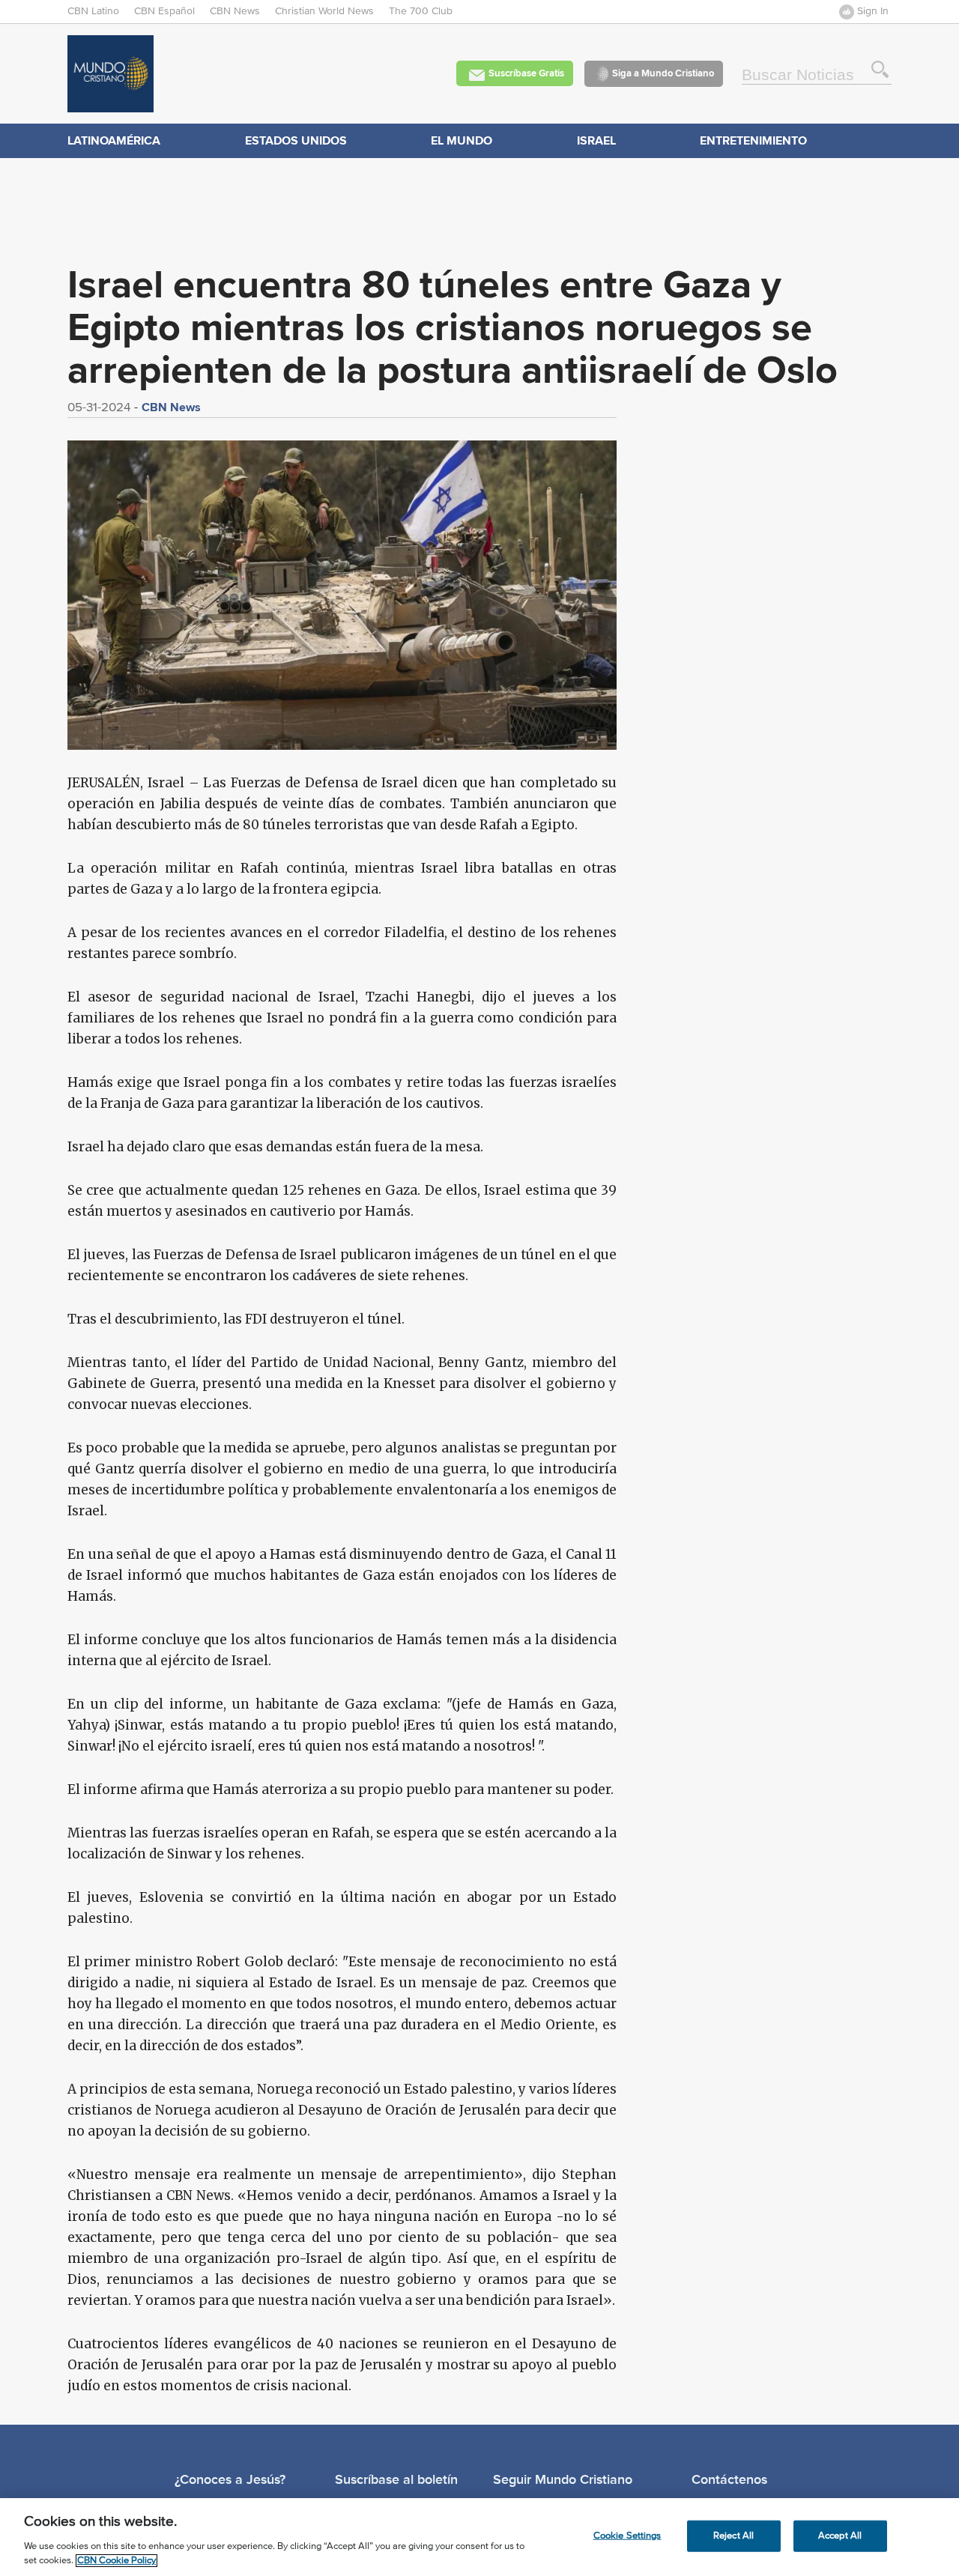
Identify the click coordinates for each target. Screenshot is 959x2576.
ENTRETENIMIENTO (753, 140)
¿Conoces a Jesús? (230, 2479)
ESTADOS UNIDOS (296, 140)
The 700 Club (421, 11)
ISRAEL (596, 140)
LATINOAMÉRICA (114, 140)
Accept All (840, 2536)
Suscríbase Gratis (526, 73)
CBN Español (164, 11)
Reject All (733, 2536)
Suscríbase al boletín (396, 2479)
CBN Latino (93, 11)
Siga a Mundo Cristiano (663, 73)
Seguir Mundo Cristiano (563, 2479)
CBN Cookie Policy (117, 2561)
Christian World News (324, 11)
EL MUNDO (462, 140)
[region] (479, 2537)
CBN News (235, 11)
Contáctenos (729, 2479)
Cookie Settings (627, 2536)
